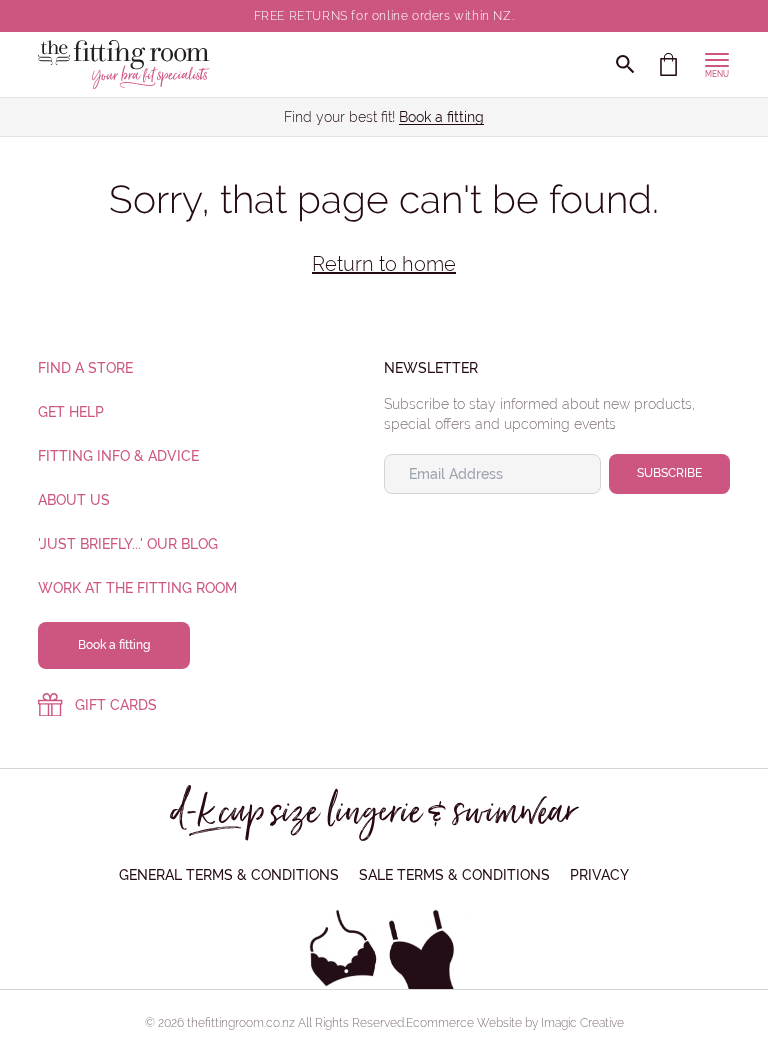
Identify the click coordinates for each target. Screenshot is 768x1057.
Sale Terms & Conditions (454, 875)
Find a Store (85, 368)
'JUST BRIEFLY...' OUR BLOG (128, 544)
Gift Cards (115, 705)
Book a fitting (441, 117)
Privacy (599, 875)
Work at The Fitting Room (137, 588)
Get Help (71, 412)
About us (74, 500)
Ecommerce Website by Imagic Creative (515, 1023)
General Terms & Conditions (229, 875)
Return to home (384, 263)
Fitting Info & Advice (118, 456)
